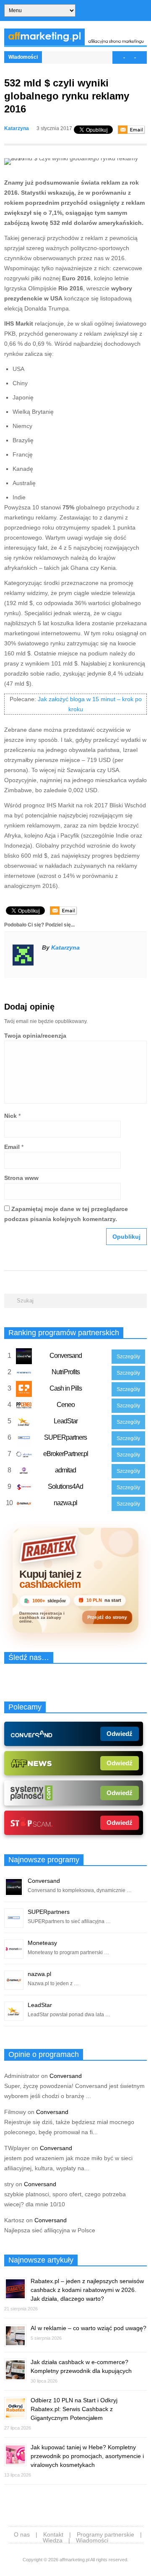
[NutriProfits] (24, 1374)
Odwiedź (120, 1734)
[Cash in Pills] (24, 1391)
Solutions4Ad (65, 1486)
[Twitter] (116, 11)
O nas (22, 2534)
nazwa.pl (65, 1503)
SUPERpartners (65, 1437)
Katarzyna (17, 128)
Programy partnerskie (105, 2534)
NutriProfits (66, 1372)
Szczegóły (128, 1357)
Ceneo (66, 1405)
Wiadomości (23, 57)
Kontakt (53, 2534)
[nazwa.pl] (24, 1505)
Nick (10, 1116)
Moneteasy (42, 1943)
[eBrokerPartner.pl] (24, 1456)
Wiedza (53, 2540)
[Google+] (135, 11)
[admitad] (24, 1472)
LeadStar (66, 1421)
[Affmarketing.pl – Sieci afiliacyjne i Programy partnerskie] (75, 43)
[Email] (131, 130)
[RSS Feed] (144, 11)
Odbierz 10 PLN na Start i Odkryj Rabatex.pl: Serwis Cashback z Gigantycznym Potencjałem (74, 2409)
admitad (65, 1470)
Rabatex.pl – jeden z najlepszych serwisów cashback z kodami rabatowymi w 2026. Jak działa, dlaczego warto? (87, 2290)
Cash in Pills (66, 1388)
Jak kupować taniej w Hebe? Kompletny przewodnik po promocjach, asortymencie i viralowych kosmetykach (87, 2456)
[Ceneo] (24, 1407)
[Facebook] (125, 11)
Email (12, 1147)
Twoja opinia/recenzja (35, 1036)
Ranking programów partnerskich (64, 1333)
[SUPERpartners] (24, 1440)
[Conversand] (24, 1358)
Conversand (66, 1356)
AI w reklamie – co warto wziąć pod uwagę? (89, 2328)
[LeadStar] (24, 1423)
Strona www (21, 1178)
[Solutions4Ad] (24, 1489)
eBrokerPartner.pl (66, 1454)
